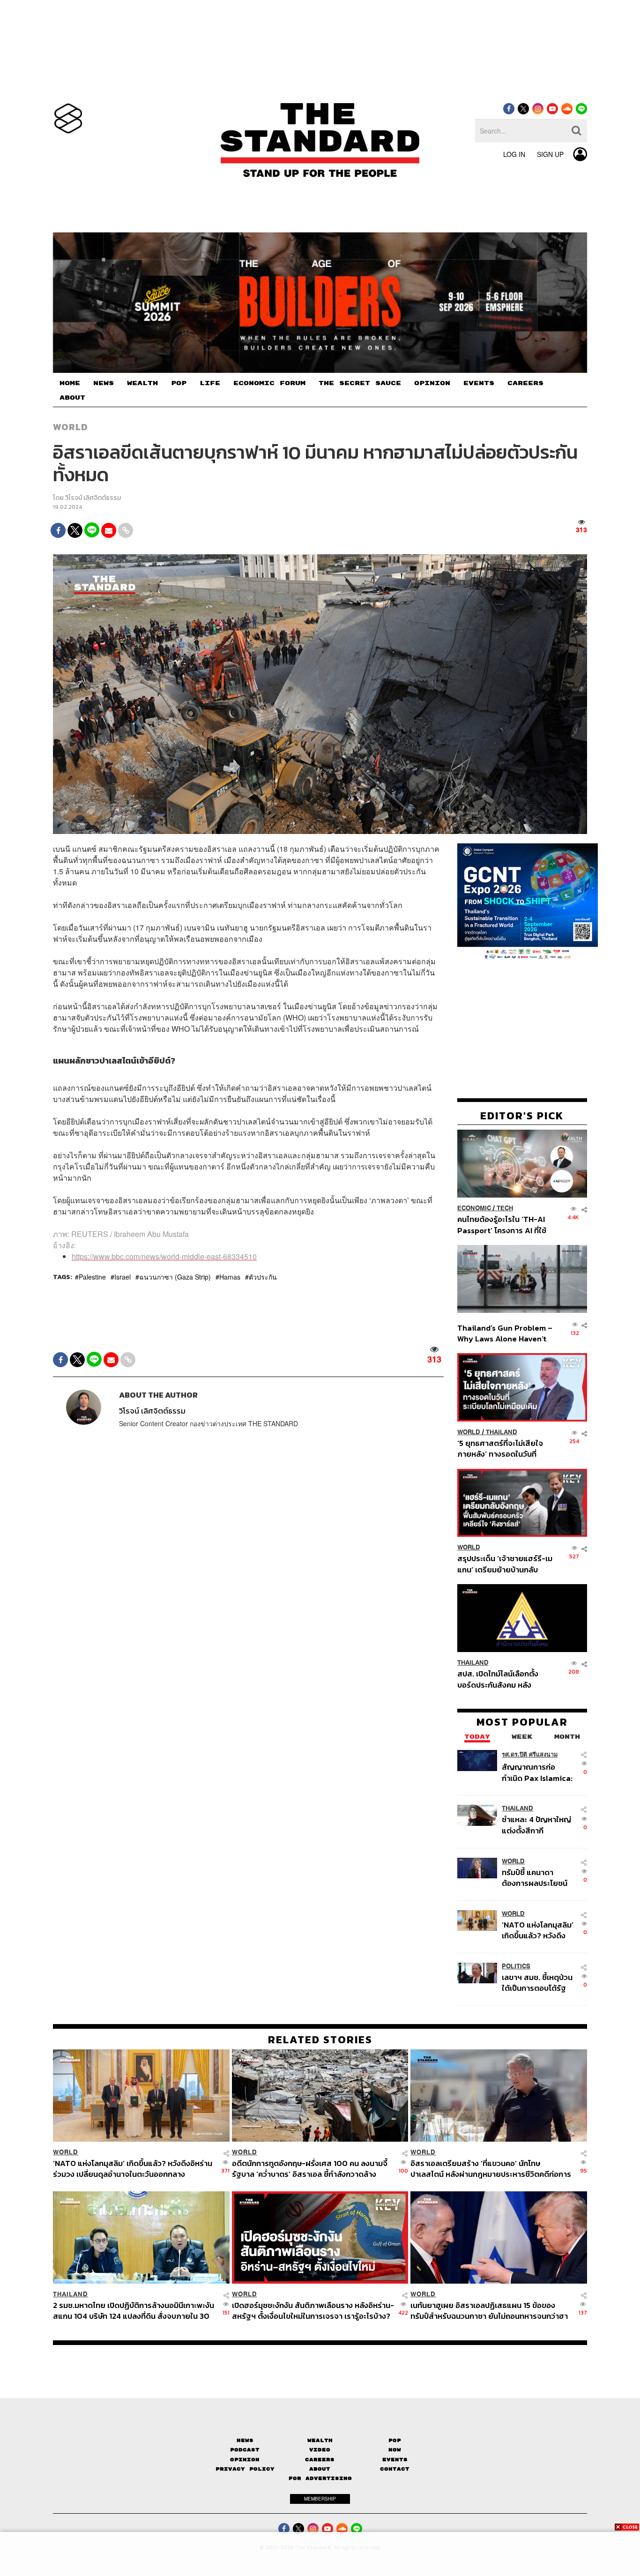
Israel (123, 1277)
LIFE (210, 383)
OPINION (432, 383)
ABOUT (72, 398)
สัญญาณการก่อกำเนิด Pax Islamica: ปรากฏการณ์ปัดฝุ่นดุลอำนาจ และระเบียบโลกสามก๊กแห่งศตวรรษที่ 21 (537, 1772)
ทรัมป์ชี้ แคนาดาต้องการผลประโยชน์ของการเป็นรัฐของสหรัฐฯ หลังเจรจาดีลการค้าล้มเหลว (535, 1877)
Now (395, 2450)
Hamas (230, 1277)
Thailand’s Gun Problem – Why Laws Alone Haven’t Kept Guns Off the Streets (505, 1333)
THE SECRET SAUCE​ (360, 383)
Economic (474, 1208)
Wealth (320, 2440)
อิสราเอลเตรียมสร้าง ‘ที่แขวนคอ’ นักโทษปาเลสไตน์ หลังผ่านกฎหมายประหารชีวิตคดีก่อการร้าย (491, 2169)
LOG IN (514, 154)
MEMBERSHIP (320, 2499)
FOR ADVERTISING (320, 2478)
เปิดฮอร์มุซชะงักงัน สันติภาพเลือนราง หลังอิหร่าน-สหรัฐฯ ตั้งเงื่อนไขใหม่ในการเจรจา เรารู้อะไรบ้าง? (313, 2311)
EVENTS (479, 383)
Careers (320, 2460)
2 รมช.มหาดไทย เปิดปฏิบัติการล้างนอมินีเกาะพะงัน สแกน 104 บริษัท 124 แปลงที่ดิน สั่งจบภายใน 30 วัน (134, 2311)
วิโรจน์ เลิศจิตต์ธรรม (93, 498)
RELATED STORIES (320, 2040)
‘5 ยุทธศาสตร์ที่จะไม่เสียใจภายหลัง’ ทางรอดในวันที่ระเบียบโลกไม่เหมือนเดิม (500, 1448)
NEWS (104, 383)
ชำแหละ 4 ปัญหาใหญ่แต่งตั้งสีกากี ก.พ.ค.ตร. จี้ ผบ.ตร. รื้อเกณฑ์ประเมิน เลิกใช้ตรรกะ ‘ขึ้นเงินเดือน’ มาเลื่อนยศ (538, 1825)
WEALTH (142, 383)
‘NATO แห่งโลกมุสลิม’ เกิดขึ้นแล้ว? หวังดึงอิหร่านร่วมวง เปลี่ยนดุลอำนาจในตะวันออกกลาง (538, 1930)
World (71, 427)
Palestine (92, 1277)
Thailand (502, 1432)
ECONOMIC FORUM (269, 383)
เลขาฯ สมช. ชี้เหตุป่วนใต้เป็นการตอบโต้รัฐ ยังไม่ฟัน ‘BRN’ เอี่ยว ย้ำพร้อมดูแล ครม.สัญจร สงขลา (537, 1982)
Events (395, 2460)
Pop (395, 2440)
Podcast (245, 2450)
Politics (516, 1966)
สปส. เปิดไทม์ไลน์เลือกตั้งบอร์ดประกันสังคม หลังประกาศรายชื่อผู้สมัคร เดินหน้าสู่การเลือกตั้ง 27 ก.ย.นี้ (501, 1679)
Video (320, 2450)
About (320, 2469)
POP (179, 383)
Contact (395, 2469)
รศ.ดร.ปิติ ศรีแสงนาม (530, 1754)
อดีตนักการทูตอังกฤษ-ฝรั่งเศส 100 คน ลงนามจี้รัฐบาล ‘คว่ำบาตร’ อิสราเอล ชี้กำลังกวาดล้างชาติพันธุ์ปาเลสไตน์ (310, 2169)
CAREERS (525, 383)
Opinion (245, 2460)
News (245, 2440)
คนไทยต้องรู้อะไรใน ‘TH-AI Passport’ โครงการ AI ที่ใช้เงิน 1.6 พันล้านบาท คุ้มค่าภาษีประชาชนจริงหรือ (504, 1225)
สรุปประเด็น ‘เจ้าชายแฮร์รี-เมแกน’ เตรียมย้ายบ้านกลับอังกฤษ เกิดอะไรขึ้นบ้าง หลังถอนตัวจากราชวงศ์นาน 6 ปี (505, 1564)
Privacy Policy (245, 2469)
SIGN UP (550, 154)
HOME (70, 383)
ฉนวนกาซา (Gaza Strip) (175, 1277)
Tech (505, 1208)
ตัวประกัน (263, 1277)
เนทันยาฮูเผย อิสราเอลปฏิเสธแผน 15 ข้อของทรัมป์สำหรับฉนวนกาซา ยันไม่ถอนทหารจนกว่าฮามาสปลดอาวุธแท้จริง (489, 2311)
